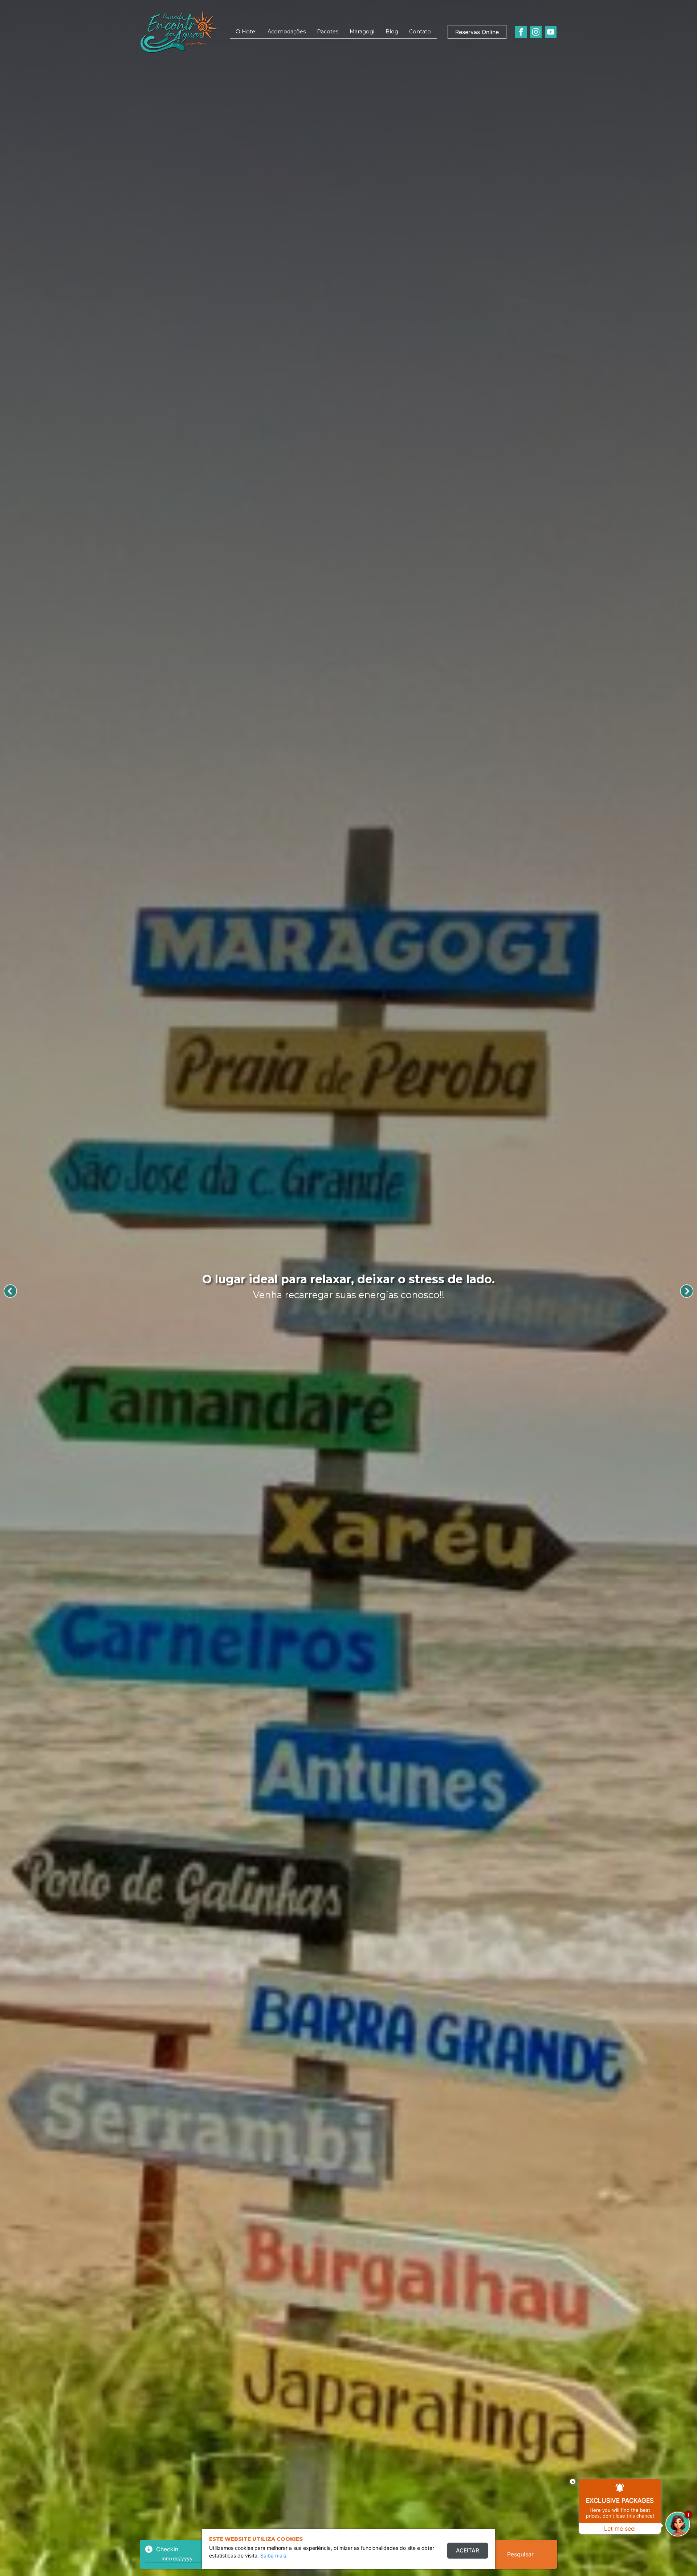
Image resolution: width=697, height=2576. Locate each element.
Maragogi (362, 32)
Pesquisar (520, 2554)
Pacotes (328, 32)
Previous (10, 1291)
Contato (420, 32)
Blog (392, 32)
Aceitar (468, 2550)
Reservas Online (477, 32)
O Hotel (246, 32)
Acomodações (287, 32)
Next (687, 1291)
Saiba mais (273, 2556)
